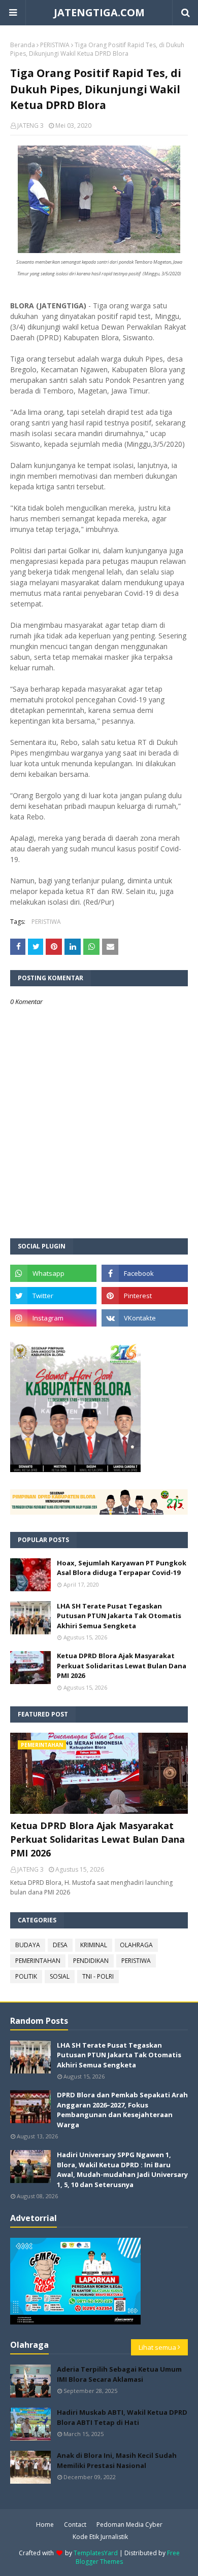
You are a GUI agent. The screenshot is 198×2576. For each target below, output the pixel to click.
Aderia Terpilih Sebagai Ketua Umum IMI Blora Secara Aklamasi (119, 2374)
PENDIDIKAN (91, 1961)
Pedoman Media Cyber (129, 2525)
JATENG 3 (30, 126)
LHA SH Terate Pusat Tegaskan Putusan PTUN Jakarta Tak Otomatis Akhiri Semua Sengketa (119, 1616)
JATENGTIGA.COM (99, 12)
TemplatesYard (96, 2553)
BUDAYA (28, 1945)
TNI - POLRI (98, 1976)
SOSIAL (60, 1976)
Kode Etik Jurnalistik (100, 2537)
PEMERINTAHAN (38, 1961)
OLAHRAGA (136, 1945)
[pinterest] (145, 1296)
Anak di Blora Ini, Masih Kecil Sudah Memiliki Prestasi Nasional (117, 2460)
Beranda (23, 45)
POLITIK (26, 1976)
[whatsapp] (53, 1273)
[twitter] (53, 1296)
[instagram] (53, 1318)
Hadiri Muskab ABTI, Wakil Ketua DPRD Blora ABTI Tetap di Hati (122, 2417)
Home (45, 2525)
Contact (75, 2525)
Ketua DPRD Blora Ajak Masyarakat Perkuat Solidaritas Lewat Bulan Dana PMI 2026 (122, 1666)
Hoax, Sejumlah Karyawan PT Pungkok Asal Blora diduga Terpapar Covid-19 (122, 1568)
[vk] (145, 1318)
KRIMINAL (94, 1945)
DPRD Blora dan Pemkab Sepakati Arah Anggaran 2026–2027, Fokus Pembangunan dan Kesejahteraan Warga (122, 2110)
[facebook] (145, 1273)
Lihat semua (157, 2347)
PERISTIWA (55, 45)
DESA (60, 1945)
